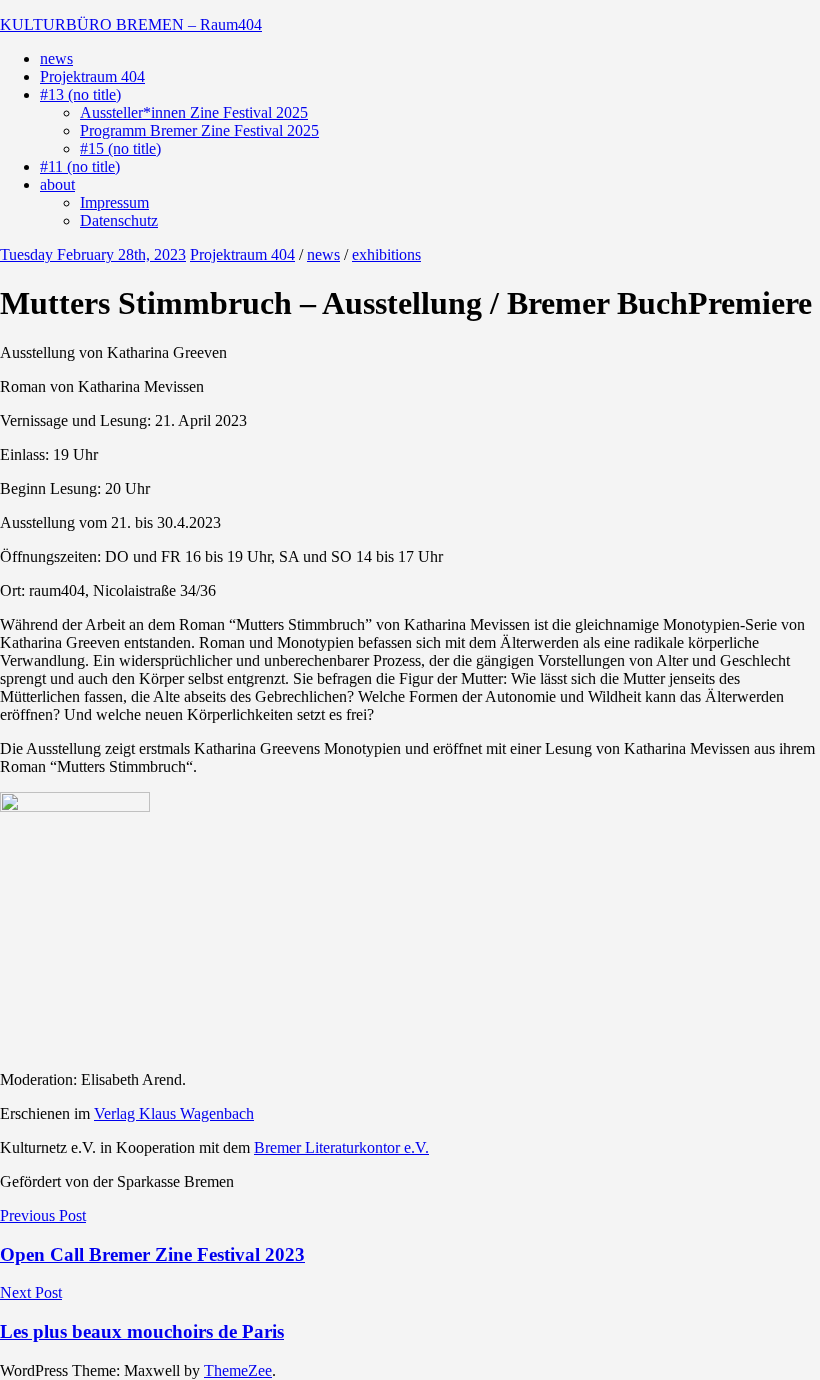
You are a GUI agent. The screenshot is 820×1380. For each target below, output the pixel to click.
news (56, 58)
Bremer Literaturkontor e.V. (341, 1147)
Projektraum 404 (92, 76)
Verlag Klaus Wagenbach (174, 1113)
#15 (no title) (120, 148)
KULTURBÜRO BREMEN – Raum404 (131, 24)
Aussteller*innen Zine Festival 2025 (194, 112)
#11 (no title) (80, 166)
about (57, 184)
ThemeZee (238, 1370)
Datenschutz (119, 220)
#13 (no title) (80, 94)
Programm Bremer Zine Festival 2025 (199, 130)
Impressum (114, 202)
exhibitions (386, 254)
